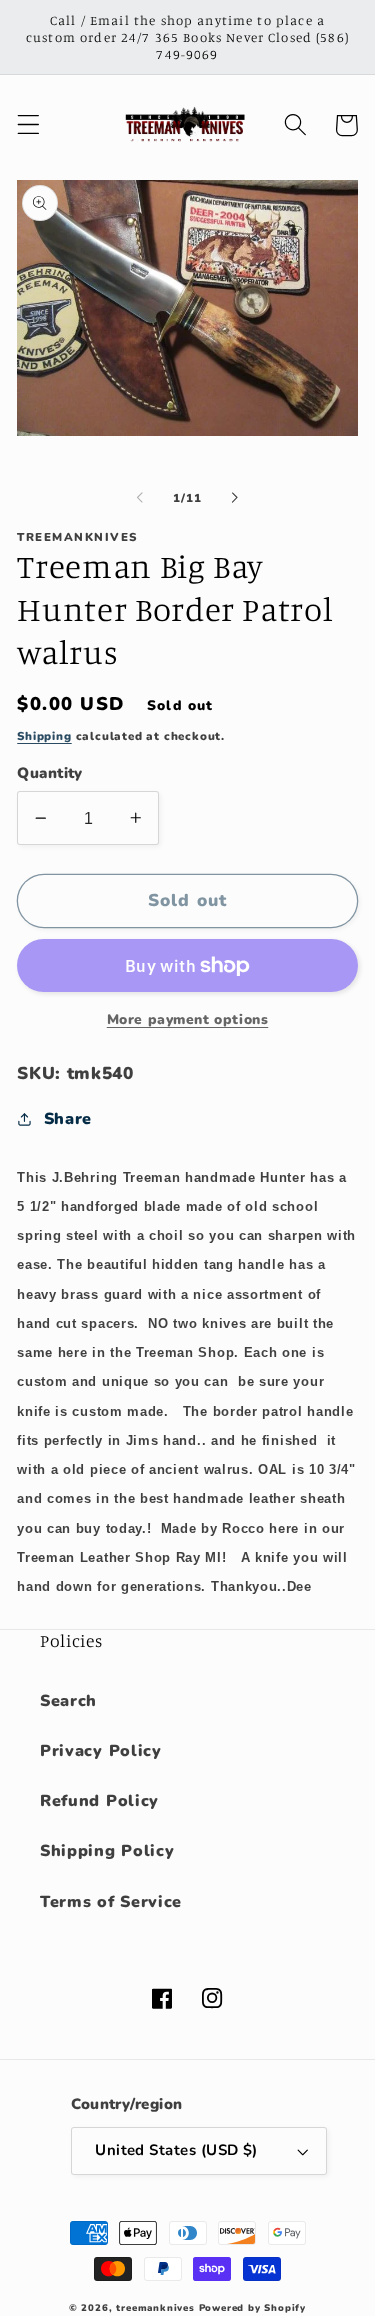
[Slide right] (235, 498)
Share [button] (68, 1119)
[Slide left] (140, 498)
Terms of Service (111, 1902)
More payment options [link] (188, 1019)
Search (68, 1701)
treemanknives (155, 2307)
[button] (28, 125)
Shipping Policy (107, 1851)
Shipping (44, 736)
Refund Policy (99, 1801)
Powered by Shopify (253, 2307)
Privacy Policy (101, 1751)
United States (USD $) (176, 2150)
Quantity (50, 773)
